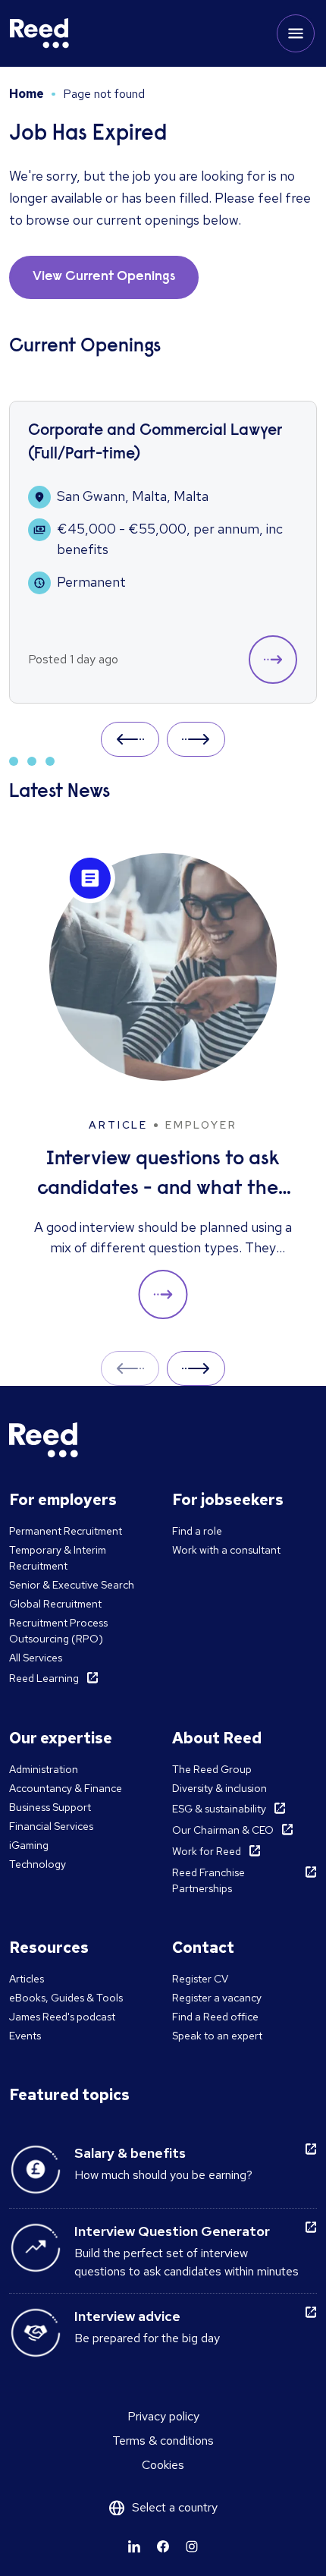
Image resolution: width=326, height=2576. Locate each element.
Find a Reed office (215, 2017)
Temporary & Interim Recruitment (58, 1558)
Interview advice (127, 2316)
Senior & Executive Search (72, 1585)
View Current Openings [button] (104, 277)
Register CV (200, 1979)
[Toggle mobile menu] (296, 33)
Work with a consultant (226, 1550)
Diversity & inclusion (219, 1788)
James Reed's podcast (62, 2017)
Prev (130, 739)
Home (27, 94)
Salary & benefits (130, 2153)
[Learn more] (134, 2546)
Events (25, 2036)
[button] (273, 660)
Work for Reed (207, 1851)
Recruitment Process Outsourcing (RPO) (58, 1631)
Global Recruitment (55, 1604)
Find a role (197, 1531)
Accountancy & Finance (66, 1788)
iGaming (29, 1845)
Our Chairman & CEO (223, 1830)
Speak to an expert (217, 2036)
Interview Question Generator (172, 2231)
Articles (27, 1979)
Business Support (50, 1807)
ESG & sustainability (219, 1809)
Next (196, 739)
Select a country (175, 2507)
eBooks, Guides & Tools (66, 1998)
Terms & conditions (163, 2441)
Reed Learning (44, 1678)
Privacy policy (163, 2416)
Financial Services (51, 1826)
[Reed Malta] (39, 33)
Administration (44, 1769)
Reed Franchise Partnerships (208, 1880)
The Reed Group (212, 1769)
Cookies (163, 2465)
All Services (36, 1658)
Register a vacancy (217, 1998)
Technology (38, 1864)
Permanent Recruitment (66, 1531)
